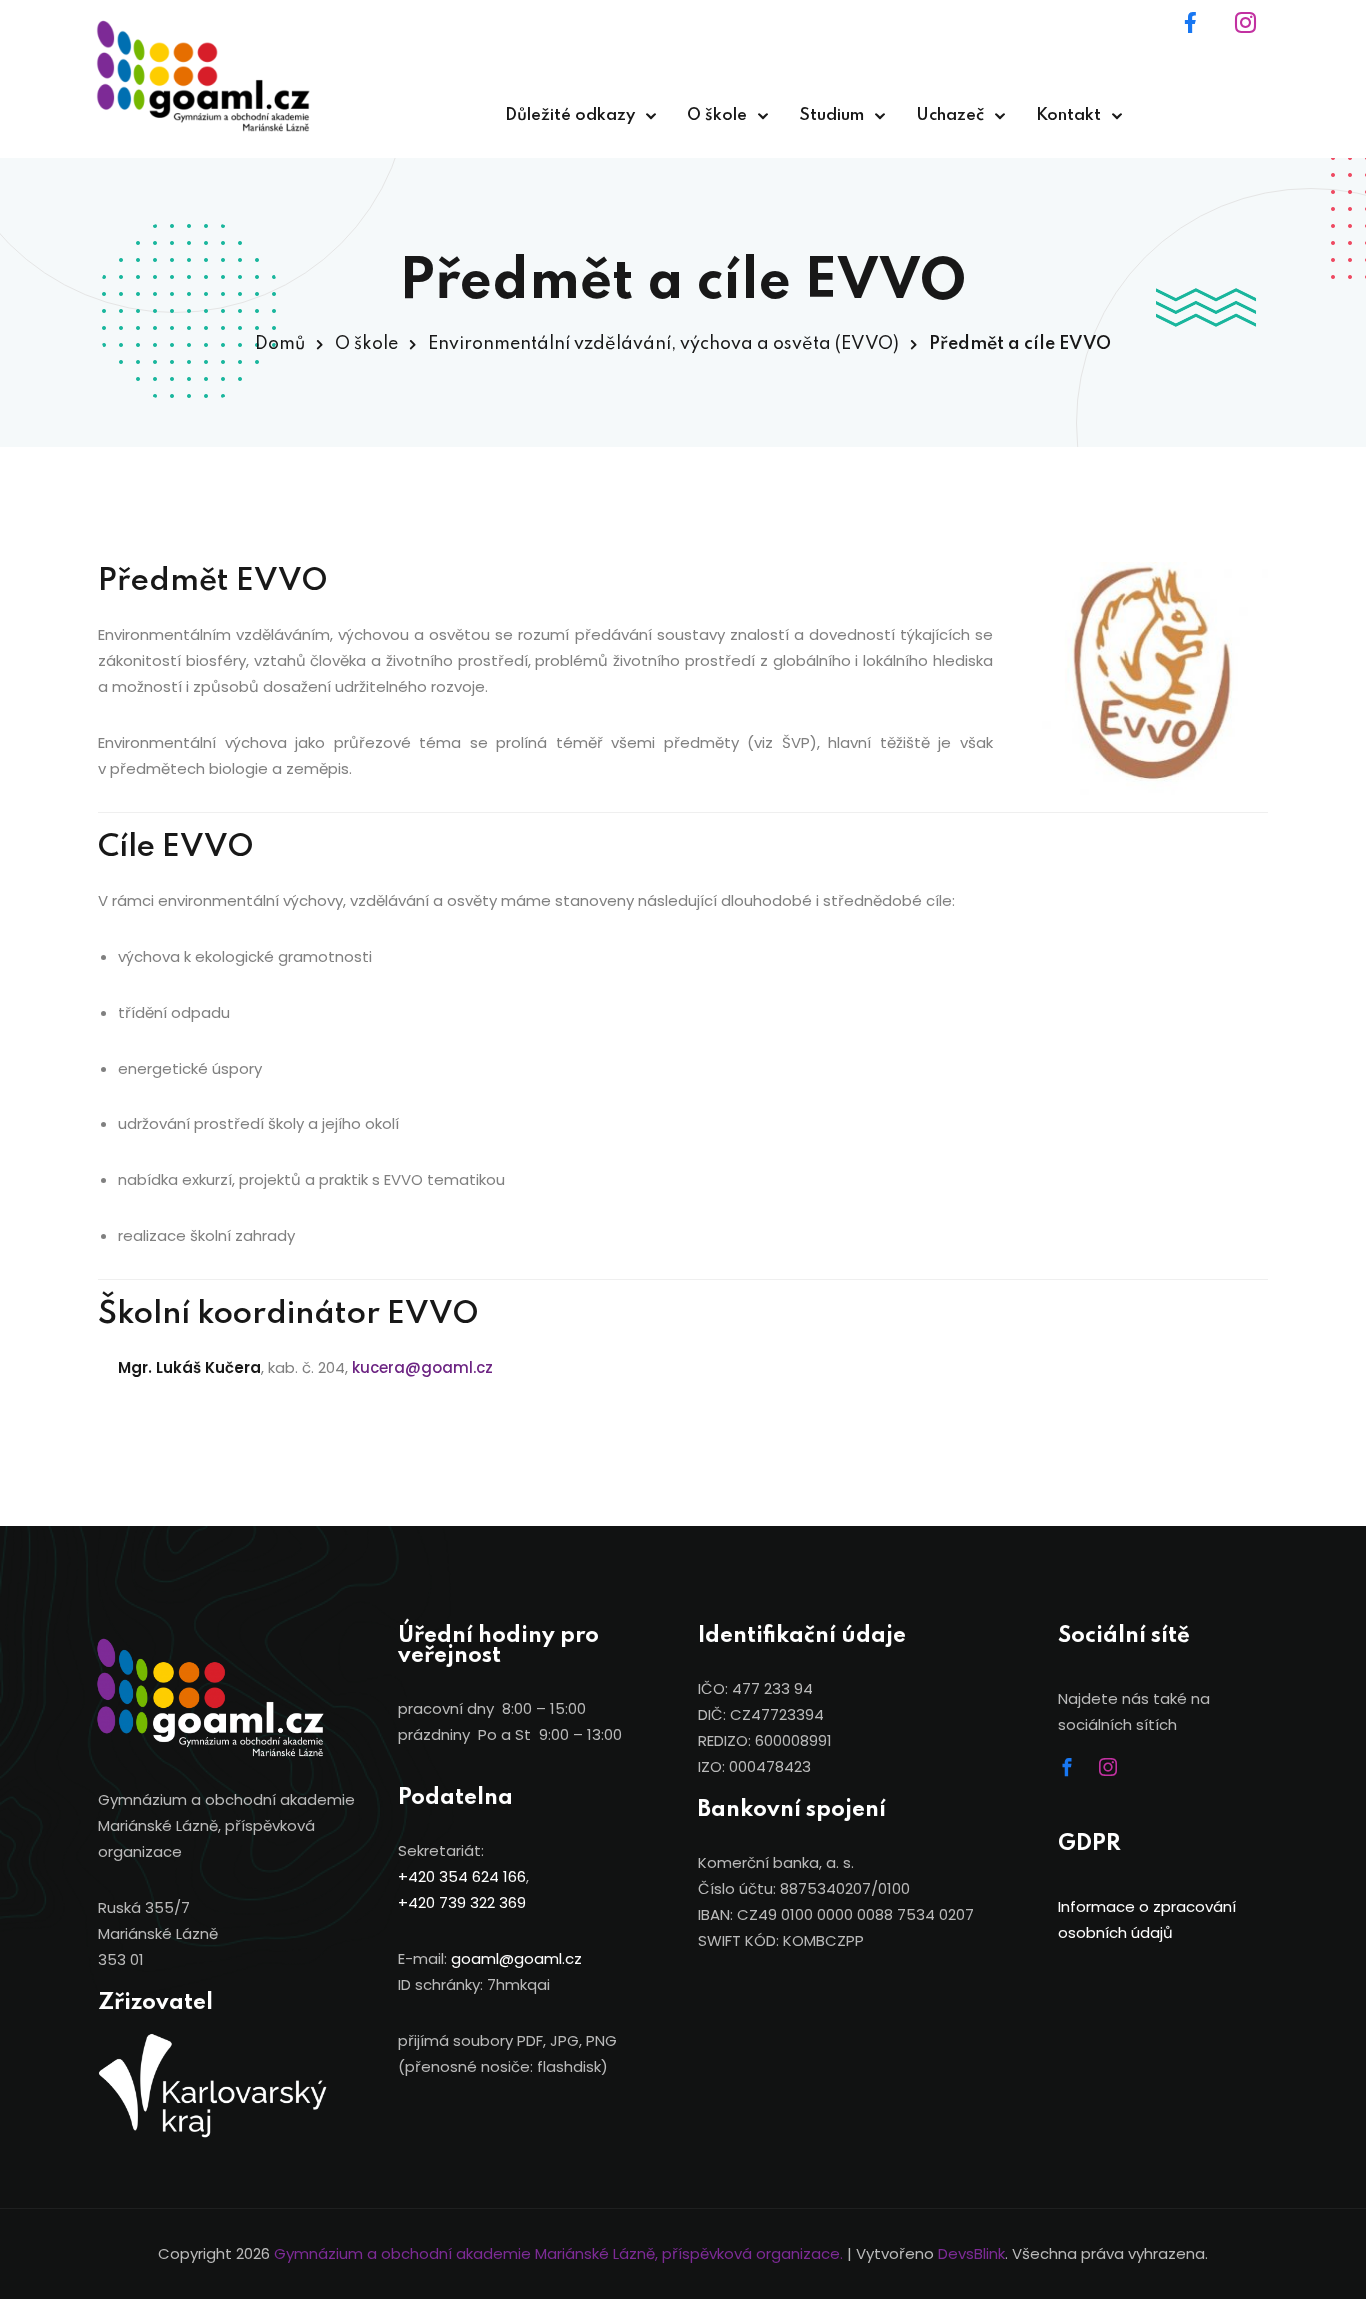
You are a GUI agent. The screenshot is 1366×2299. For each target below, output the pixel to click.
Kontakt (1068, 115)
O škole (717, 115)
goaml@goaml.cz (516, 1958)
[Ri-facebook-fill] (1203, 35)
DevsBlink (971, 2253)
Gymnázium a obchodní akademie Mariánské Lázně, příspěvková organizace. (558, 2253)
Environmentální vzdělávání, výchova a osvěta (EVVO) (663, 344)
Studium (831, 115)
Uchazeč (950, 115)
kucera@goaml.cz (422, 1367)
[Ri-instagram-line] (1258, 35)
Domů (280, 344)
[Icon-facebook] (1076, 1776)
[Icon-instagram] (1117, 1776)
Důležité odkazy (570, 115)
